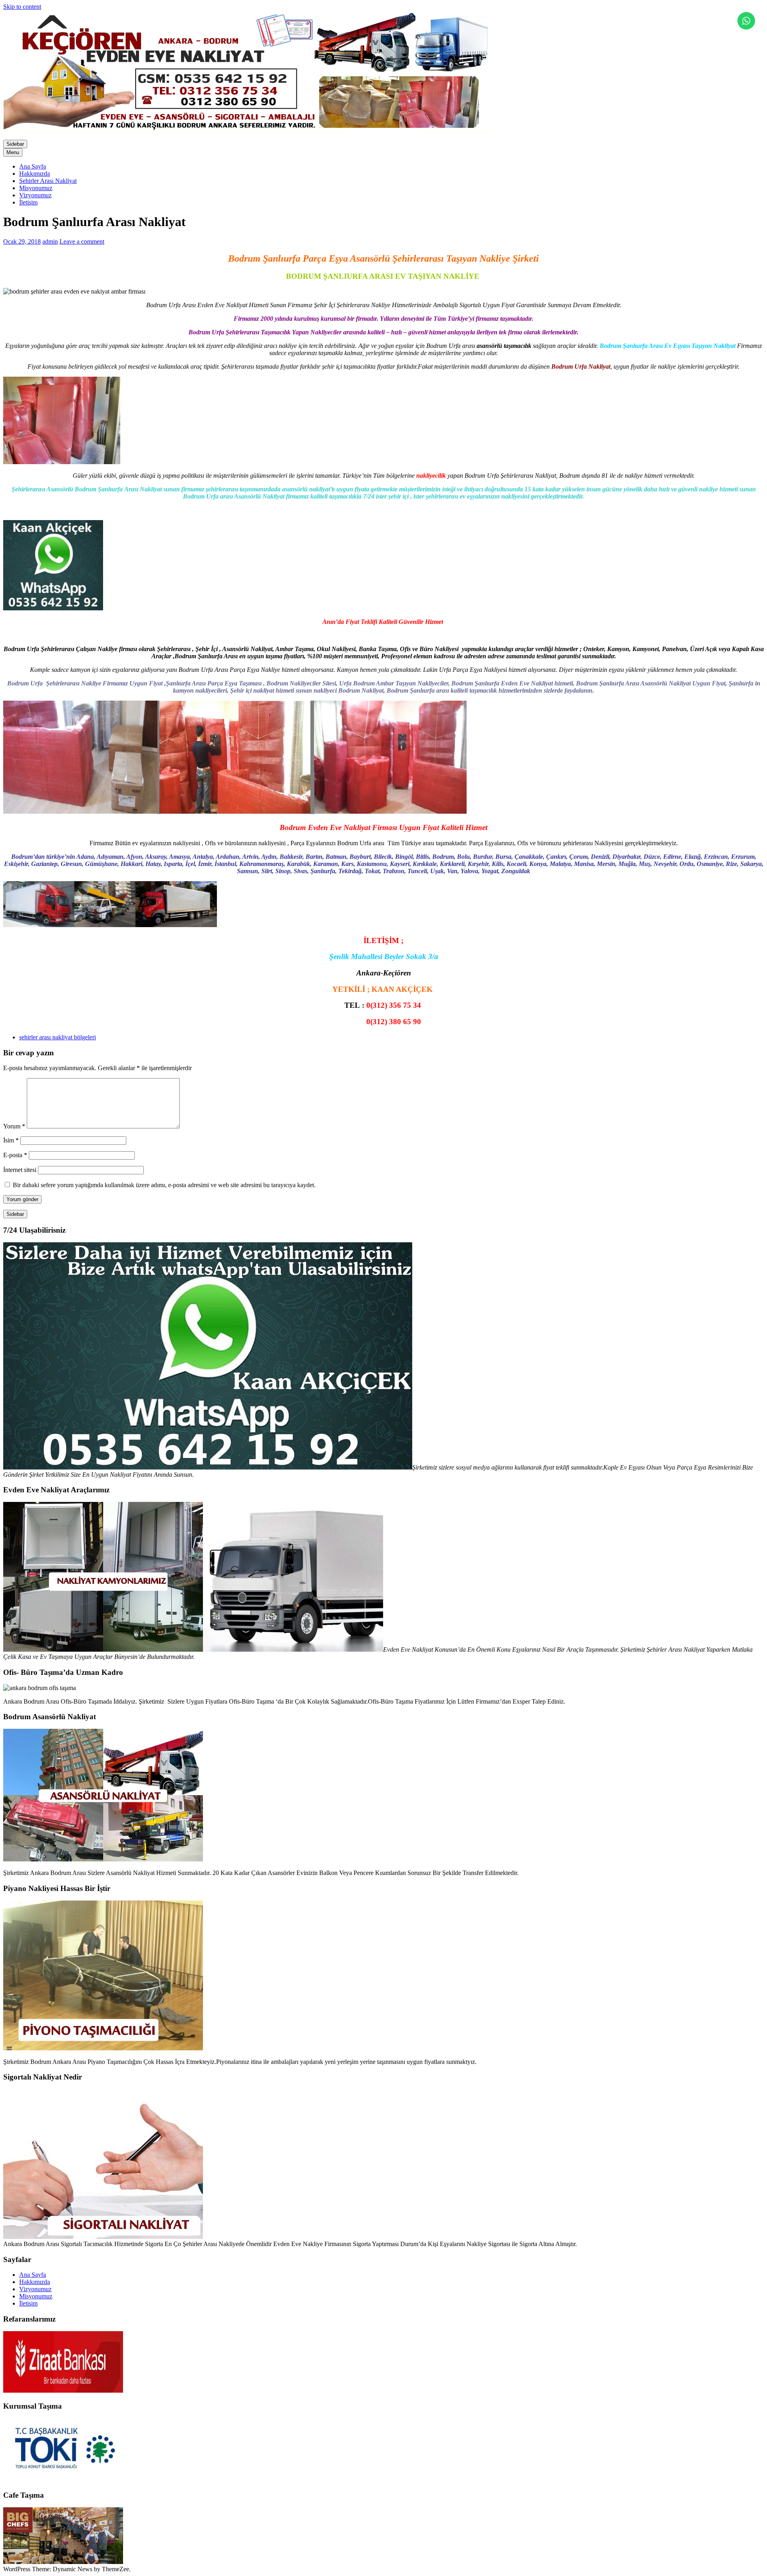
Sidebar (15, 144)
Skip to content (22, 7)
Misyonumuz (36, 188)
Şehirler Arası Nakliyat (48, 181)
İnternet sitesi (20, 1170)
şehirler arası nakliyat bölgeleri (58, 1037)
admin (50, 241)
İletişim (28, 202)
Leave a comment (82, 241)
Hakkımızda (35, 174)
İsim (11, 1140)
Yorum (14, 1126)
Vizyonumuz (35, 195)
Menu (13, 152)
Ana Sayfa (33, 166)
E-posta (15, 1155)
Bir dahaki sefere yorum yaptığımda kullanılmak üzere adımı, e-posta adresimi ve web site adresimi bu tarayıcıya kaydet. (164, 1185)
